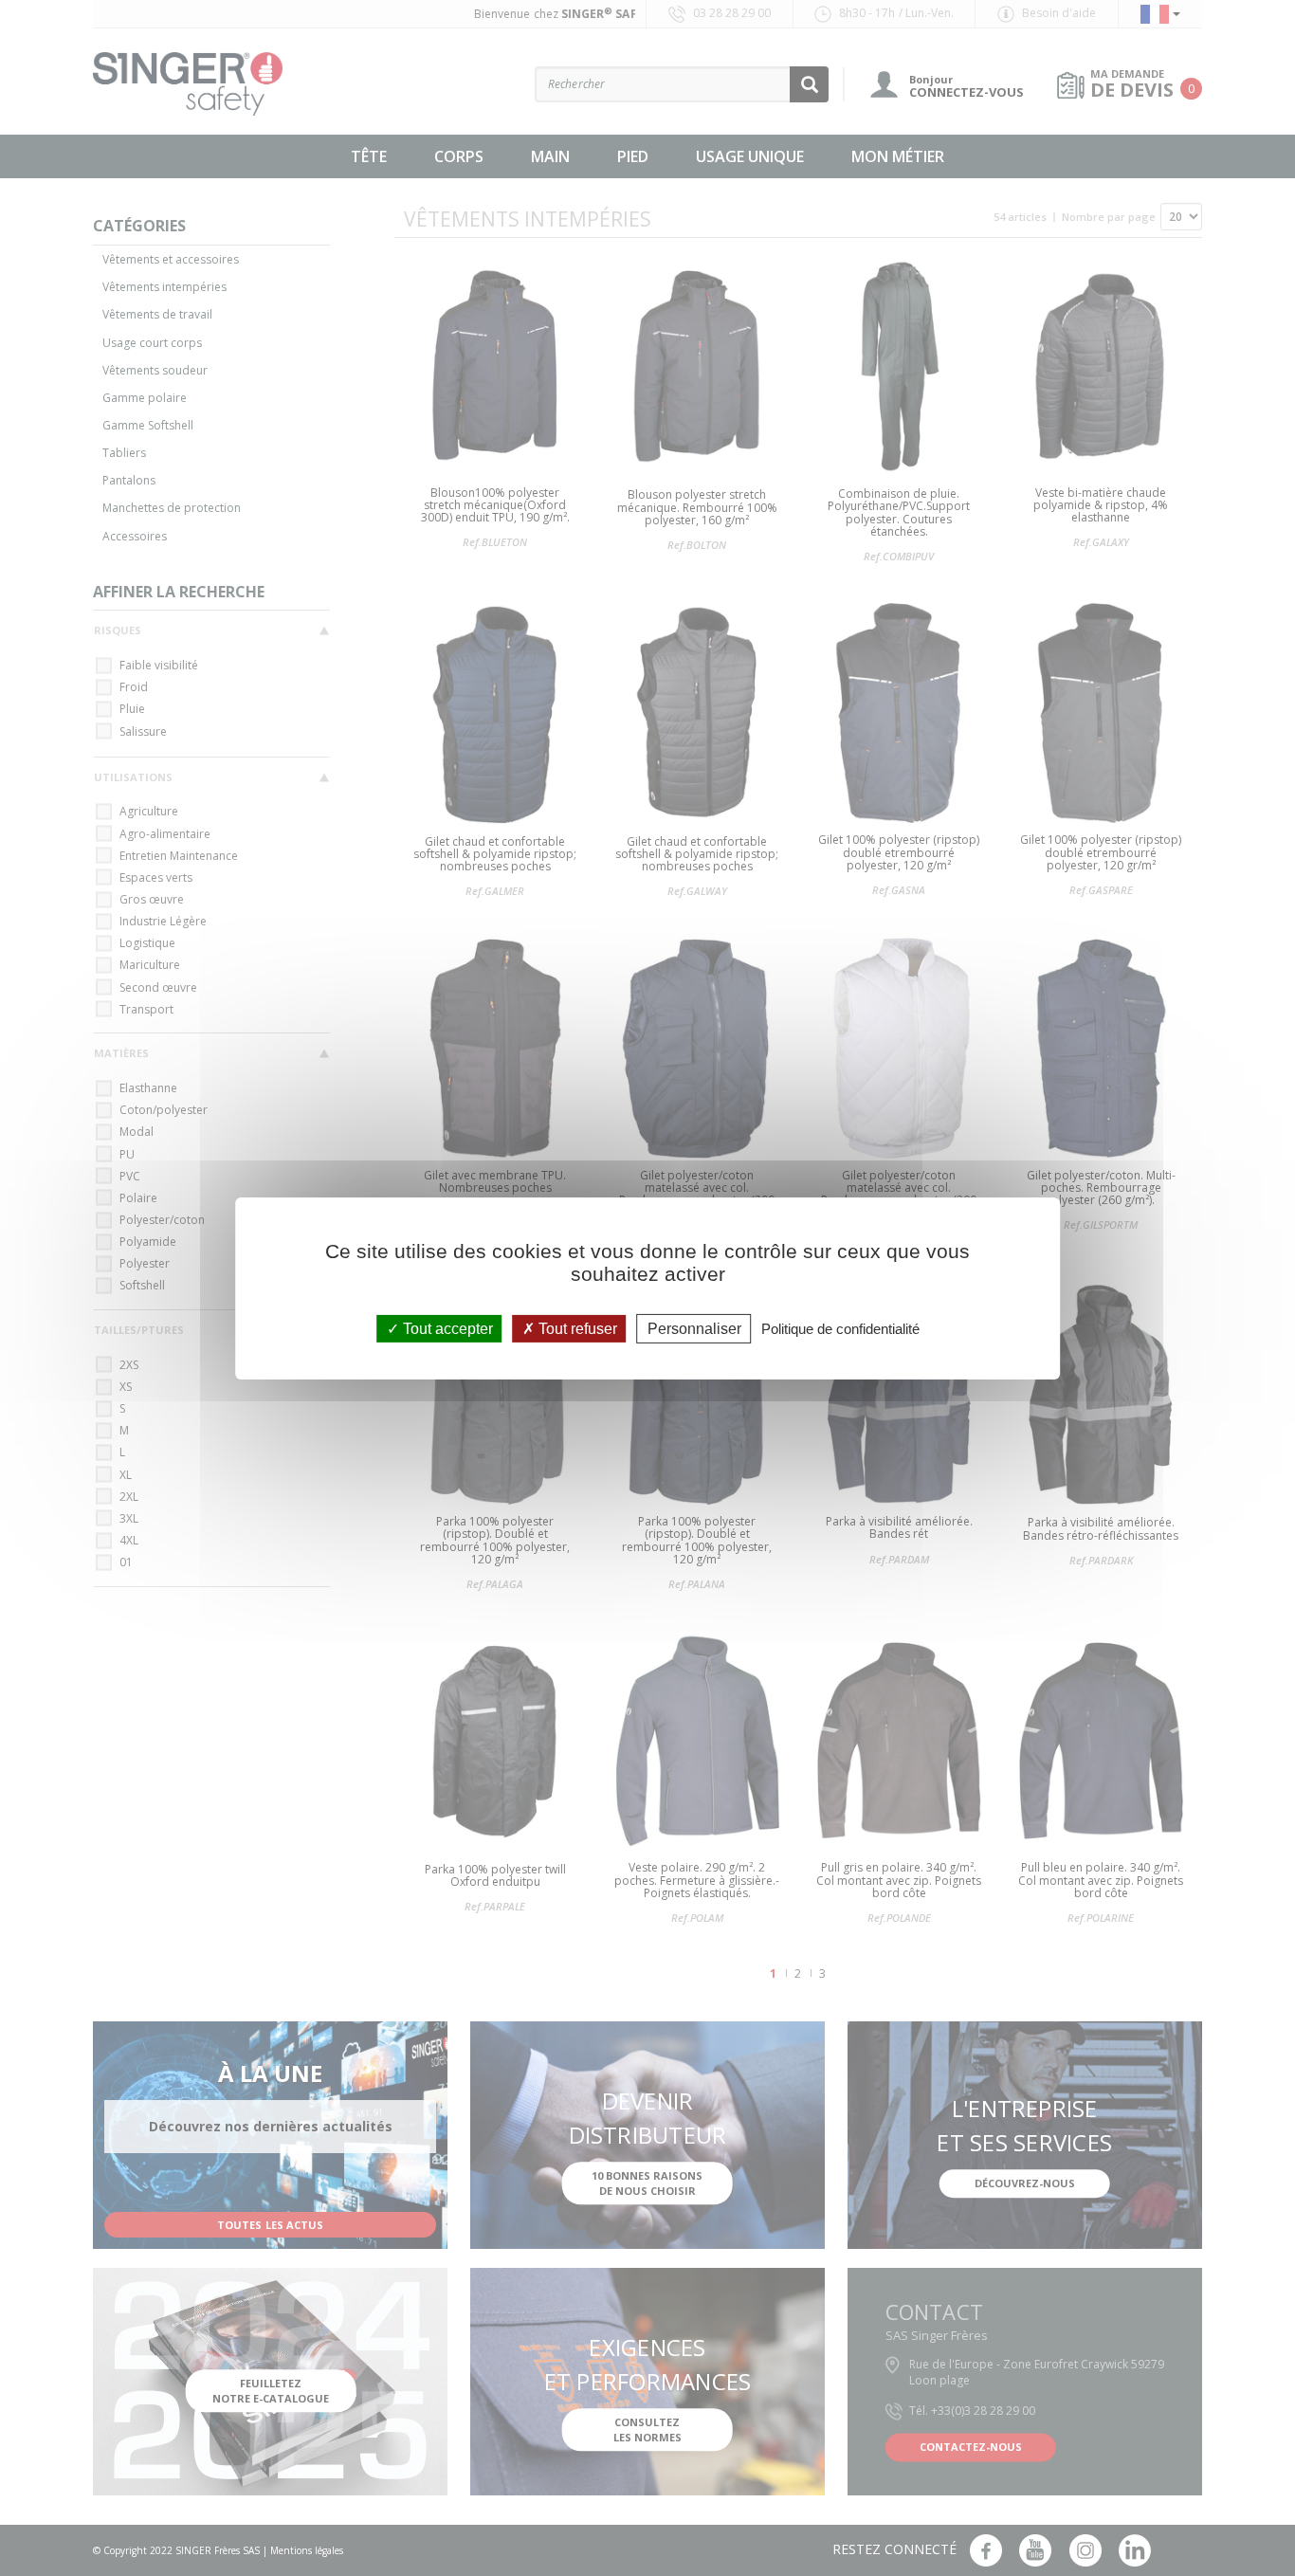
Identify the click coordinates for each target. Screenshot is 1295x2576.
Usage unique (750, 156)
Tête (369, 156)
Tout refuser (576, 1328)
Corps (459, 156)
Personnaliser (694, 1328)
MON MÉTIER (898, 156)
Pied (633, 156)
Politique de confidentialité (840, 1328)
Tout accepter (446, 1328)
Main (550, 156)
